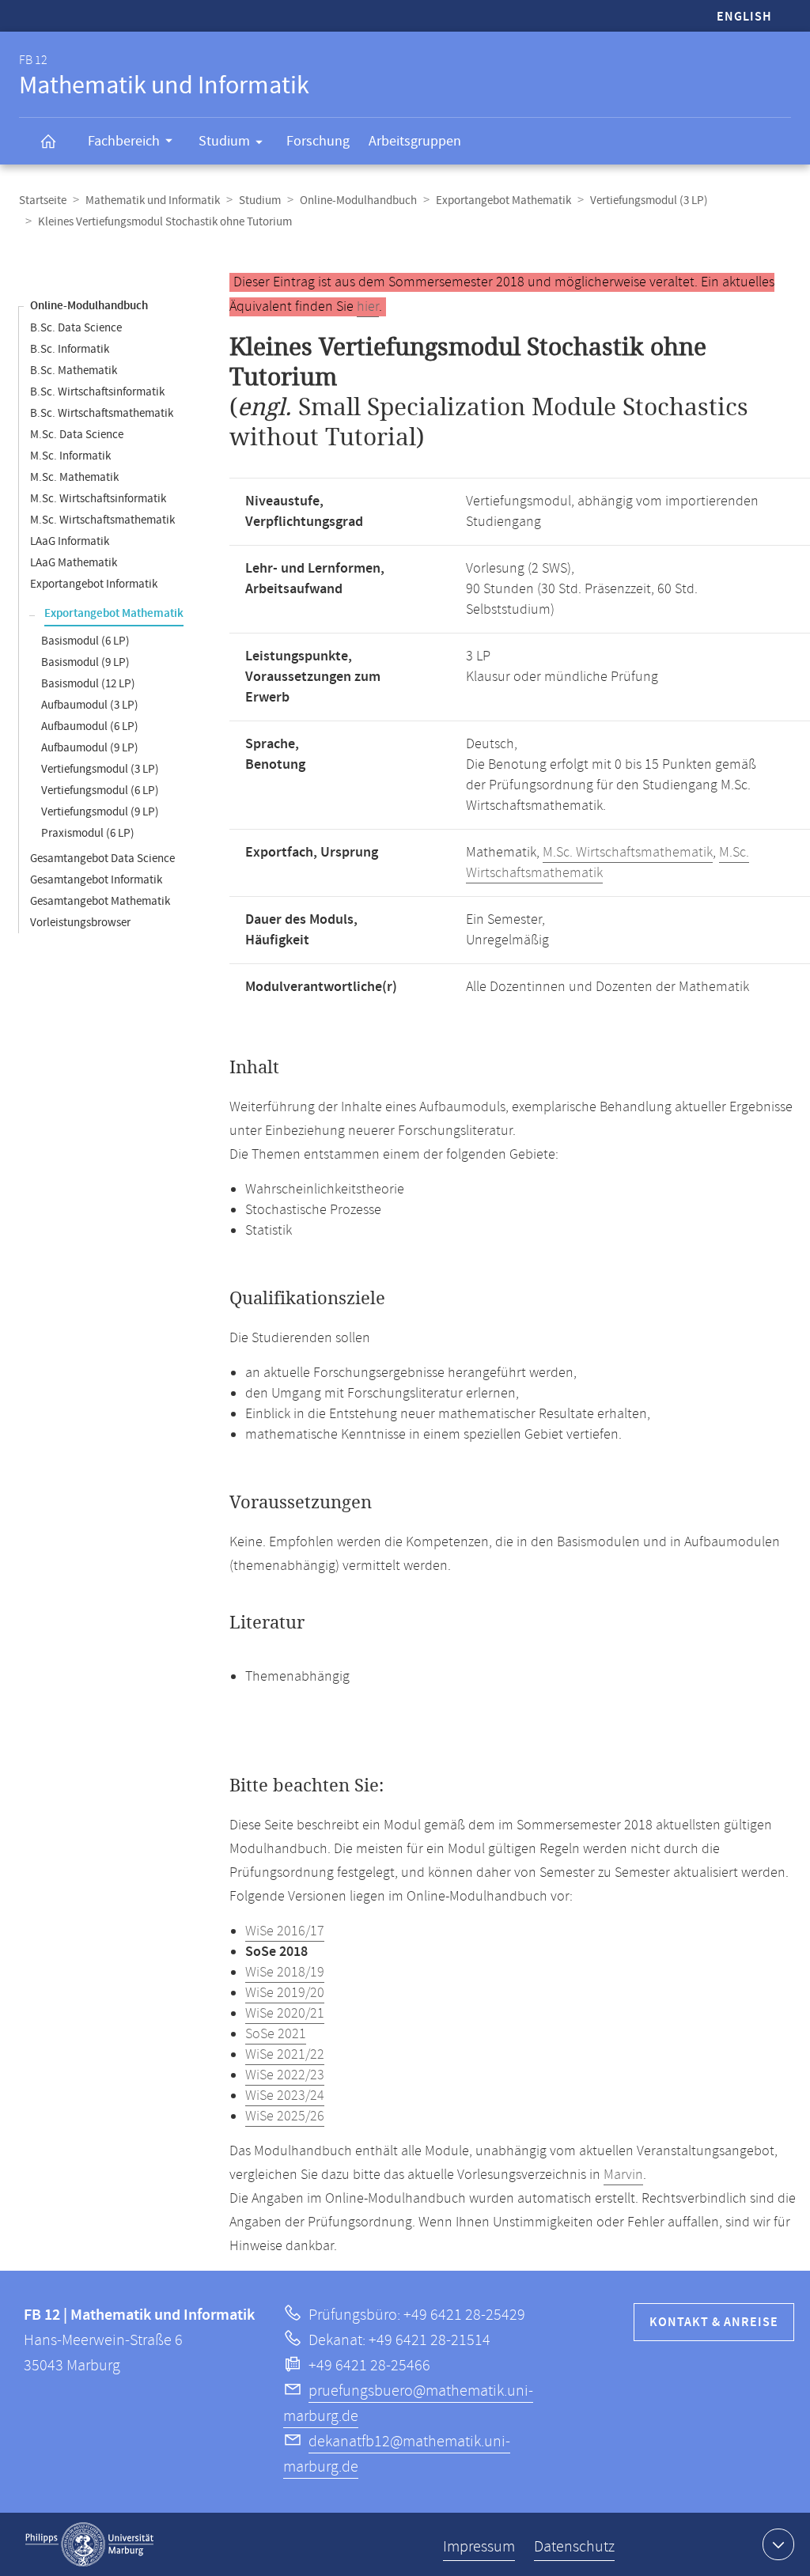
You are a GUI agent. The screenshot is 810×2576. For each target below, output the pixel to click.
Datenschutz (574, 2547)
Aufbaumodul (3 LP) (90, 705)
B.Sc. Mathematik (74, 371)
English (744, 17)
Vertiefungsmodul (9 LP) (100, 812)
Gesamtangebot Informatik (96, 880)
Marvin (623, 2175)
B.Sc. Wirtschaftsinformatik (97, 392)
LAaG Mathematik (74, 563)
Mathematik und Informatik (153, 200)
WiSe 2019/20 (285, 1993)
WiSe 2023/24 (285, 2096)
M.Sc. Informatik (70, 456)
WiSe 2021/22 (285, 2055)
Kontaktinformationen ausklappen (778, 2544)
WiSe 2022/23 (285, 2075)
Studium (224, 141)
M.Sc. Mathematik (74, 477)
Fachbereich (124, 141)
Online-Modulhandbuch (358, 200)
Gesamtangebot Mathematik (100, 901)
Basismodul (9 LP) (85, 662)
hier (368, 307)
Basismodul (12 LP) (88, 684)
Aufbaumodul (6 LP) (90, 726)
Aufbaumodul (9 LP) (90, 748)
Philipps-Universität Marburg (89, 2544)
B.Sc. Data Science (76, 328)
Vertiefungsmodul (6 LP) (100, 791)
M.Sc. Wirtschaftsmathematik (102, 520)
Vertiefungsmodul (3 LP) (649, 200)
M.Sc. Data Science (77, 435)
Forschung (318, 141)
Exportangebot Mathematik (503, 200)
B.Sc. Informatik (70, 349)
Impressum (479, 2547)
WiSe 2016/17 (285, 1931)
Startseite (43, 200)
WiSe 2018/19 (285, 1973)
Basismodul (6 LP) (85, 641)
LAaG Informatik (70, 541)
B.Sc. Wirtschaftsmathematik (102, 413)
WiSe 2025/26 (285, 2116)
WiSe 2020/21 (285, 2014)
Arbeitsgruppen (415, 141)
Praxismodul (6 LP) (88, 833)
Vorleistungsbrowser (80, 923)
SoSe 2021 (276, 2034)
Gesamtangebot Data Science (102, 859)
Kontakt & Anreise (714, 2323)
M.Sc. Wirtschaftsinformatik (98, 499)
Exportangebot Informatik (94, 584)
